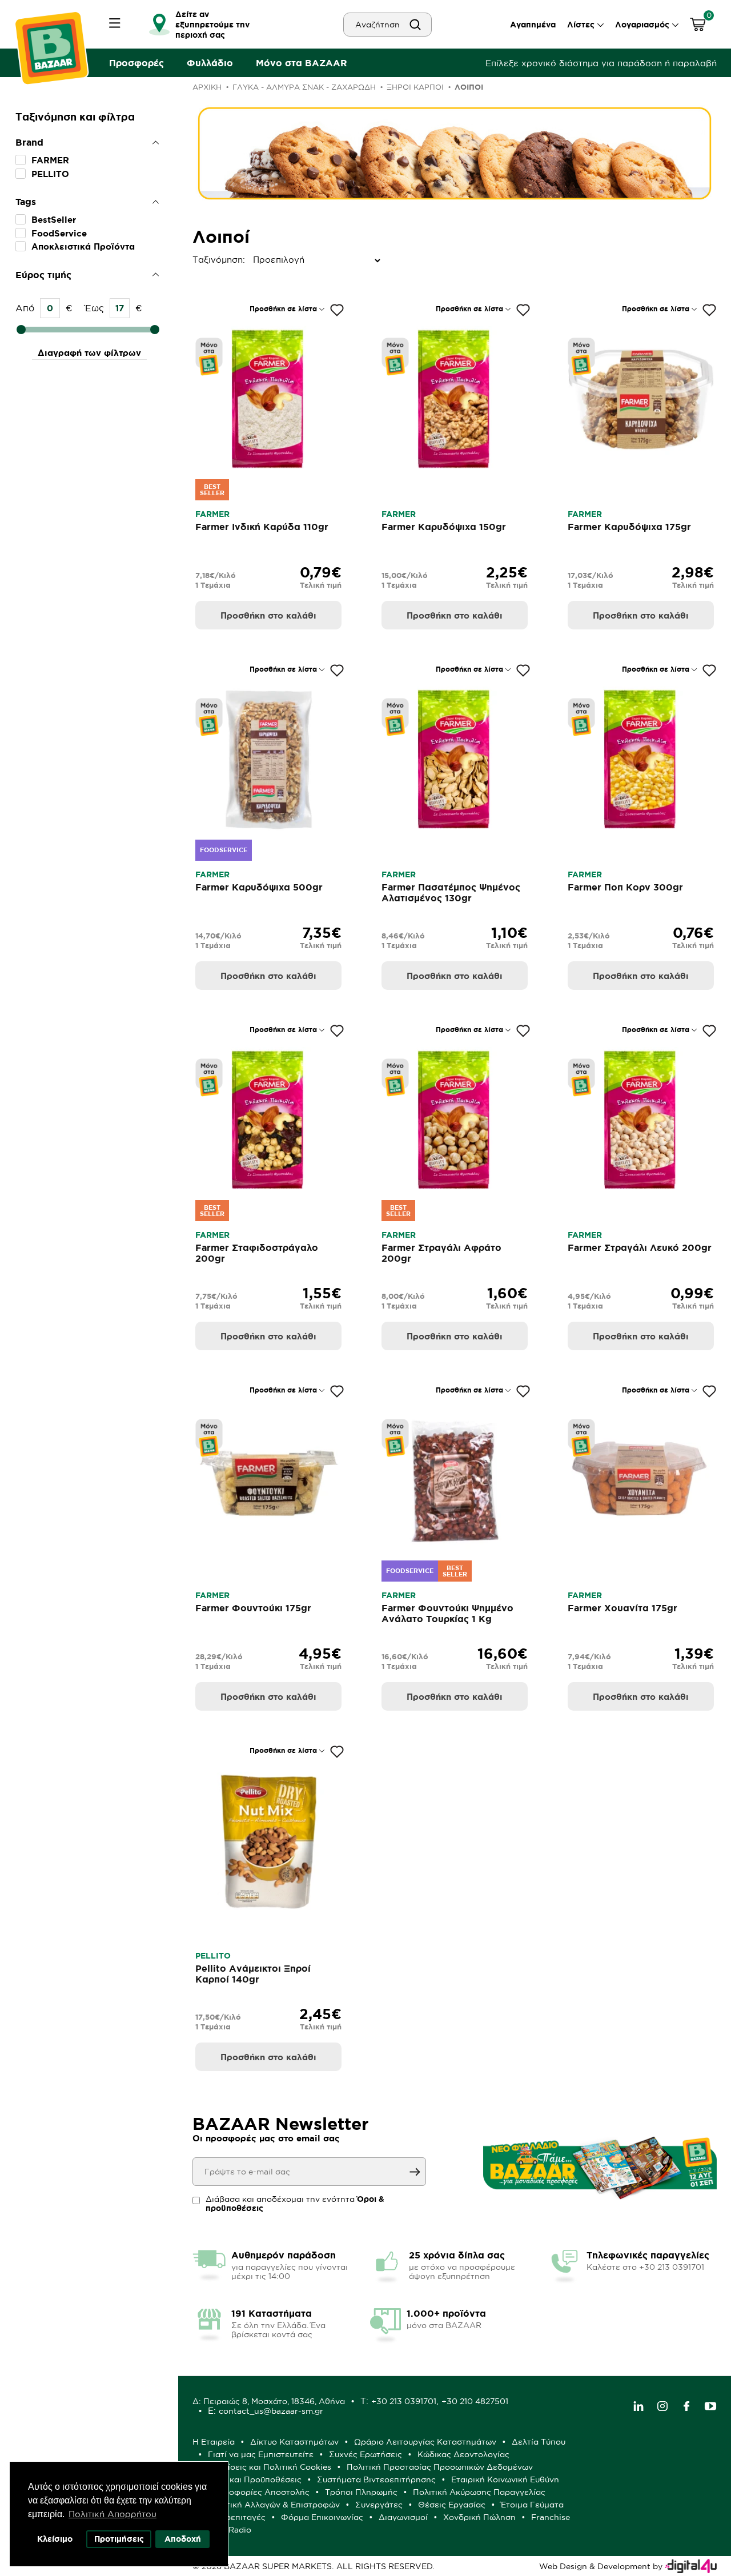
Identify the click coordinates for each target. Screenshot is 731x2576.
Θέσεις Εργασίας (452, 2505)
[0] (698, 26)
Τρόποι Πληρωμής (361, 2492)
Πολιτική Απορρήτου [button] (113, 2514)
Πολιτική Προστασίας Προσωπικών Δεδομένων (440, 2467)
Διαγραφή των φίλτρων (89, 353)
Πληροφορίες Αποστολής (259, 2492)
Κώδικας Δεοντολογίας (463, 2454)
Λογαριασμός (642, 25)
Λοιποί (469, 87)
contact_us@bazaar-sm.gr (271, 2411)
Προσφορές (136, 63)
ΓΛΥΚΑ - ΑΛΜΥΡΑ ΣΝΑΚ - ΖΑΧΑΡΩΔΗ (304, 87)
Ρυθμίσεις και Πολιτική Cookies (270, 2467)
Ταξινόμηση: (195, 260)
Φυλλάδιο (210, 63)
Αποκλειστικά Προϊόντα (83, 246)
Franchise (551, 2517)
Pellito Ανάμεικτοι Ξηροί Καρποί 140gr (253, 1974)
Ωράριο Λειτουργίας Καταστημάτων (425, 2442)
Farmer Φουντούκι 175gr (253, 1608)
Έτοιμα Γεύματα (532, 2505)
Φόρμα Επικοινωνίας (322, 2517)
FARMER (50, 160)
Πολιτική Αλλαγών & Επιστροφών (274, 2505)
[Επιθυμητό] (337, 310)
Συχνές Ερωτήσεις (365, 2454)
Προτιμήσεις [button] (119, 2539)
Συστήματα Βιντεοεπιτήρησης (376, 2479)
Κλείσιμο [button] (55, 2539)
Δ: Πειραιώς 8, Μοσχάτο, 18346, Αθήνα (269, 2401)
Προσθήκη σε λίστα (283, 309)
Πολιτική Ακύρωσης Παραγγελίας (479, 2492)
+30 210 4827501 (475, 2401)
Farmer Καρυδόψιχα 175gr (629, 527)
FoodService (59, 233)
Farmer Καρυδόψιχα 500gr (259, 887)
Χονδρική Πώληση (479, 2517)
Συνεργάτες (379, 2505)
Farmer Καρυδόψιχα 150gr (444, 527)
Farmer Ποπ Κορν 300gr (625, 887)
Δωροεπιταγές (237, 2517)
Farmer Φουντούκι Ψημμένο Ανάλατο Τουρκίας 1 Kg (447, 1613)
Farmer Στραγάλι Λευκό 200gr (640, 1247)
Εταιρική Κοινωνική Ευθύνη (505, 2479)
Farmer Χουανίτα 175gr (622, 1608)
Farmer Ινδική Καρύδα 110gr (262, 527)
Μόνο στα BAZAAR (302, 63)
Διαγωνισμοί (403, 2517)
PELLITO (50, 174)
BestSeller (54, 220)
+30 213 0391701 (404, 2401)
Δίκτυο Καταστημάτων (294, 2442)
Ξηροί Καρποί (415, 87)
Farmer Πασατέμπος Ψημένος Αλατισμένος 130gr (451, 892)
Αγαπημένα (533, 25)
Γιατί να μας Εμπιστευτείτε (261, 2454)
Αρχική (207, 87)
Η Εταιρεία (214, 2442)
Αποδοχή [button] (183, 2539)
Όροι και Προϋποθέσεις (255, 2479)
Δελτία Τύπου (539, 2442)
